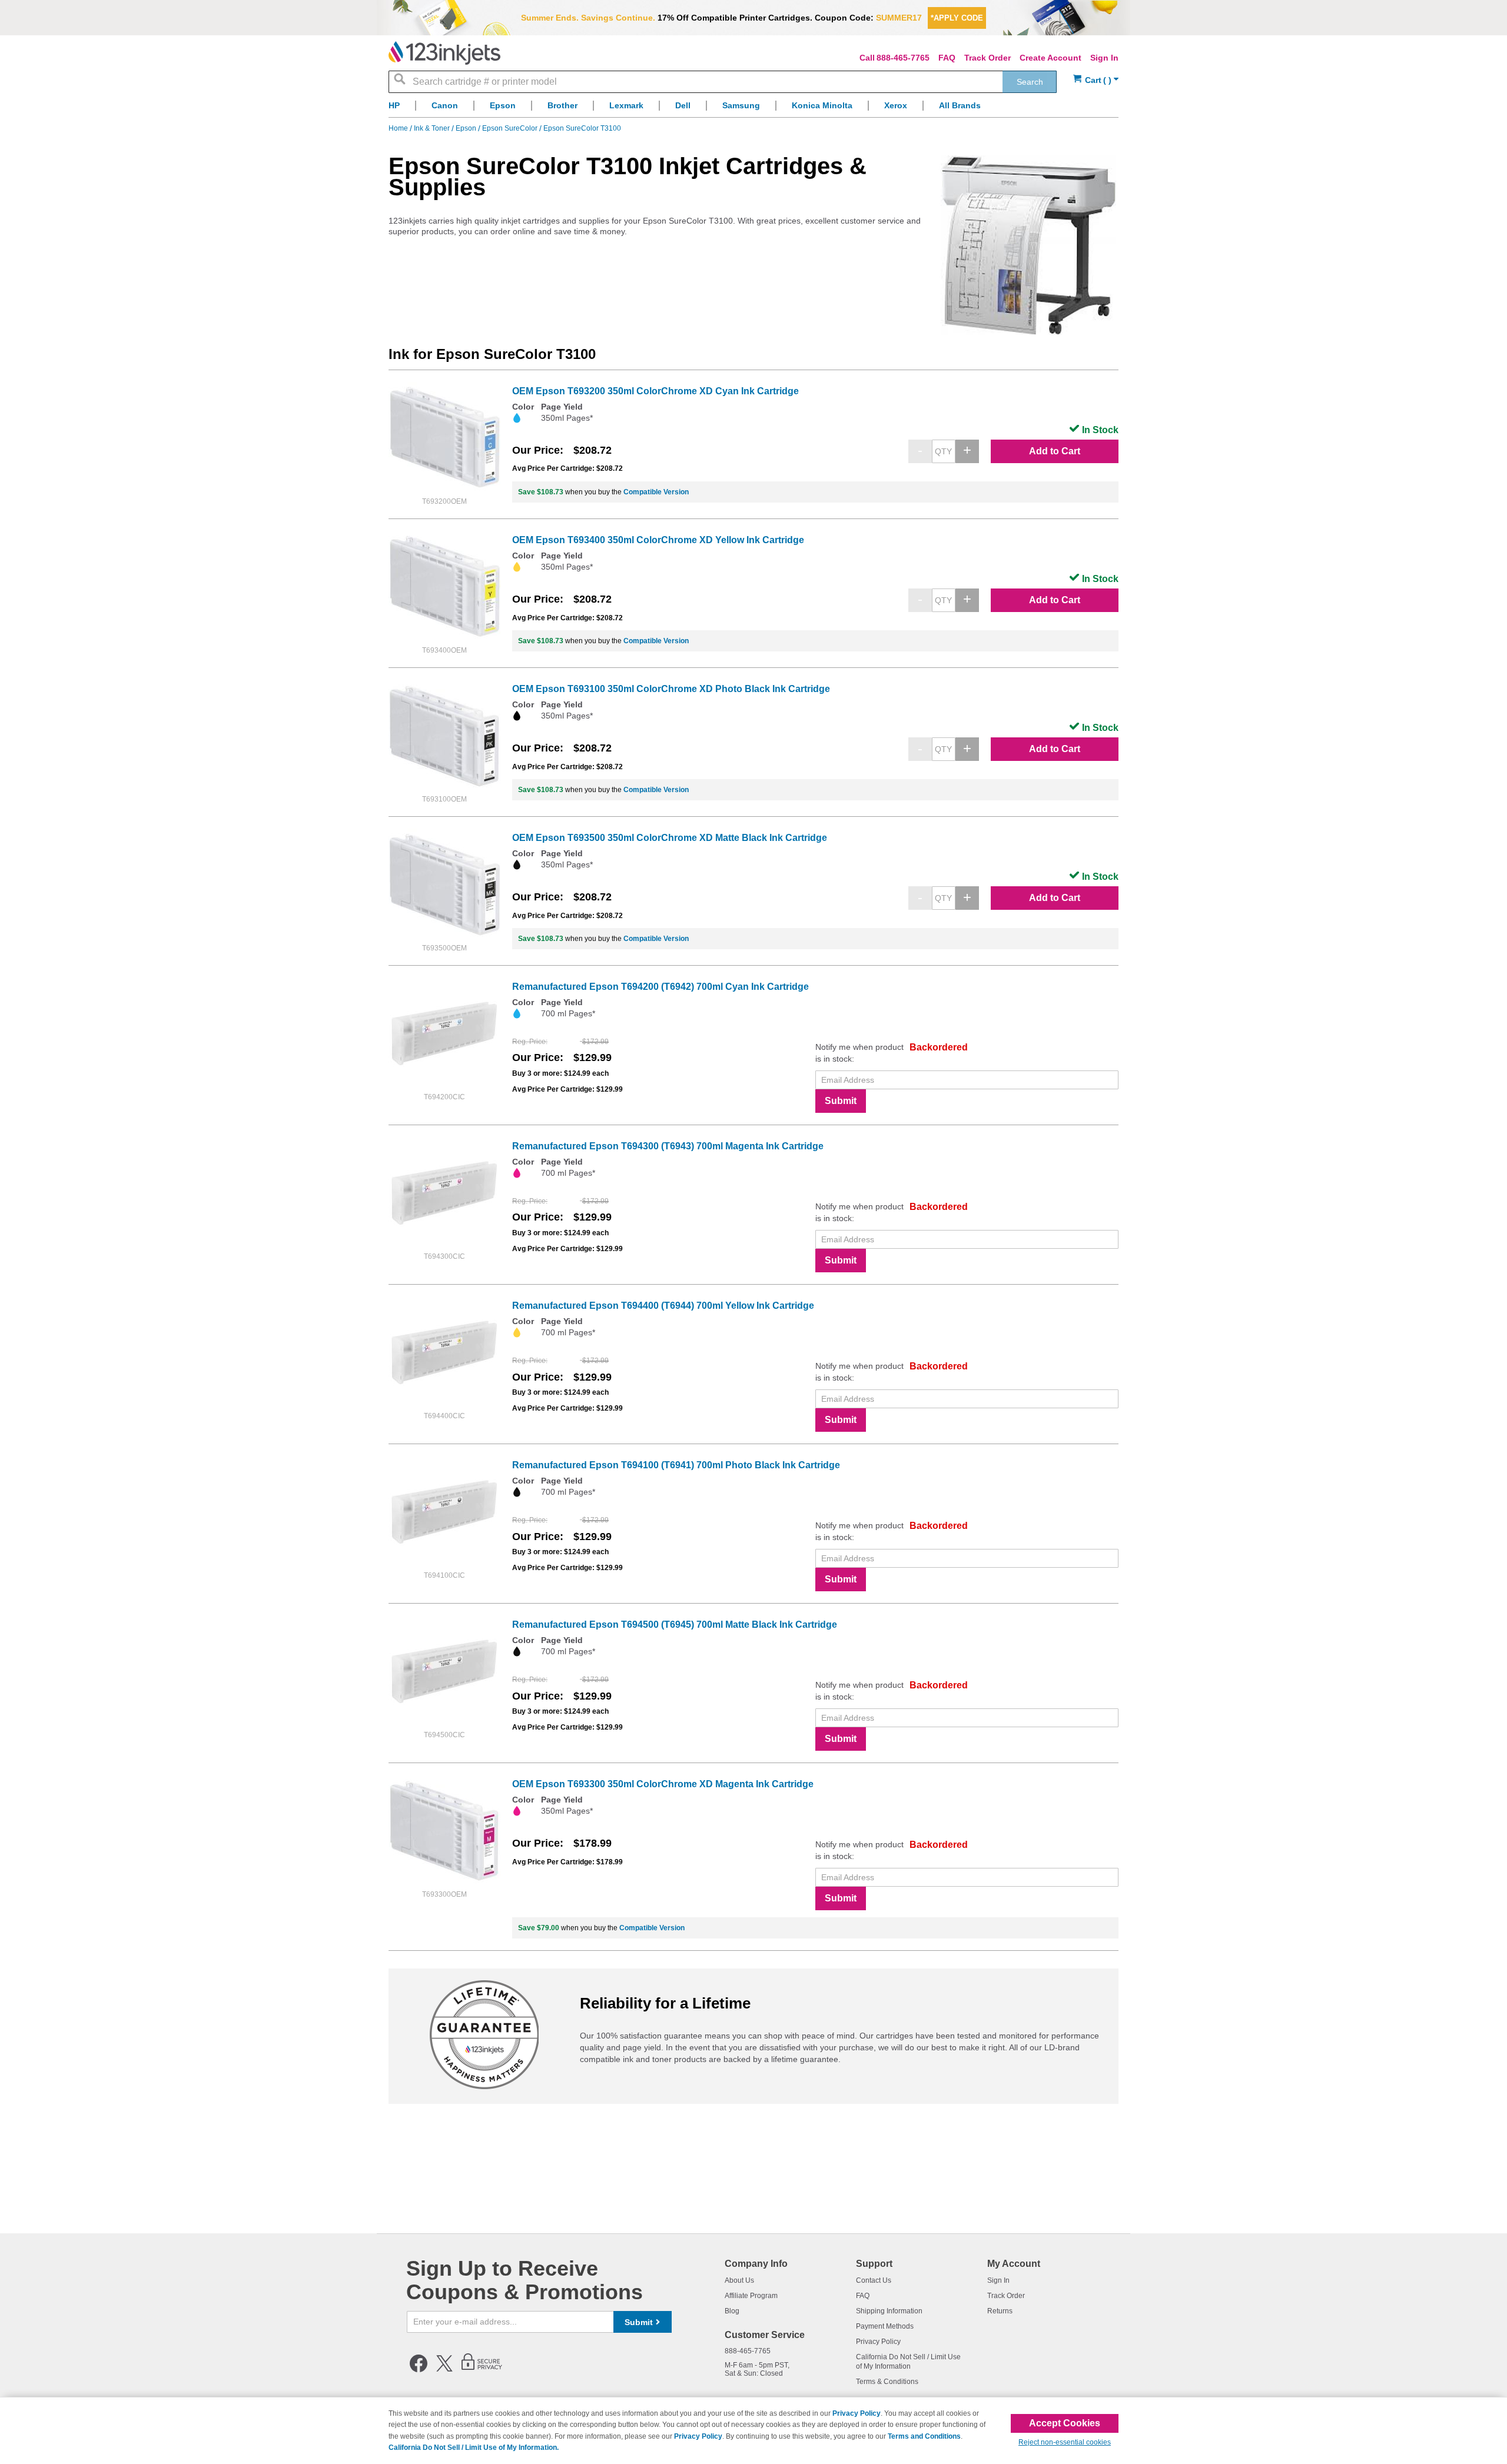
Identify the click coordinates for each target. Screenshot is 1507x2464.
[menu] (753, 109)
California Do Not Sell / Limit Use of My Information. (474, 2448)
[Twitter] (444, 2370)
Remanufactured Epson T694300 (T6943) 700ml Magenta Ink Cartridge (668, 1146)
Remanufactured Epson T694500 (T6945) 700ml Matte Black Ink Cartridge (675, 1625)
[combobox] (723, 82)
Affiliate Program (751, 2296)
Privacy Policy (878, 2342)
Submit (841, 1101)
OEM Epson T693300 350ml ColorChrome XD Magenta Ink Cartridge (663, 1784)
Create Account (1050, 58)
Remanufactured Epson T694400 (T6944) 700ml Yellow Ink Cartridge (663, 1306)
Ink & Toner (433, 128)
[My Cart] (1096, 80)
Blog (732, 2311)
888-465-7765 (903, 58)
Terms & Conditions (887, 2382)
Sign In (1104, 58)
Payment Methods (885, 2326)
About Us (739, 2280)
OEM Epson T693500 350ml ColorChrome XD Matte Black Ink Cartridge (670, 838)
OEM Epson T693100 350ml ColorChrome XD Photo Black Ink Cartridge (671, 689)
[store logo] (444, 53)
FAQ (947, 58)
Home (399, 128)
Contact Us (874, 2280)
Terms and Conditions (924, 2436)
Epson (467, 128)
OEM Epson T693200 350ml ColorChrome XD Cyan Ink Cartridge (655, 391)
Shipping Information (889, 2311)
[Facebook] (419, 2370)
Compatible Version (656, 492)
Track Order (987, 58)
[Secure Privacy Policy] (482, 2370)
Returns (1000, 2311)
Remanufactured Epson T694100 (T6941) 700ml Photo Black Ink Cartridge (676, 1465)
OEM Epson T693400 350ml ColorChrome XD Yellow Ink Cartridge (658, 540)
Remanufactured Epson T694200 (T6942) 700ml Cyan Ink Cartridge (660, 987)
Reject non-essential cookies (1065, 2442)
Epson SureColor (511, 128)
